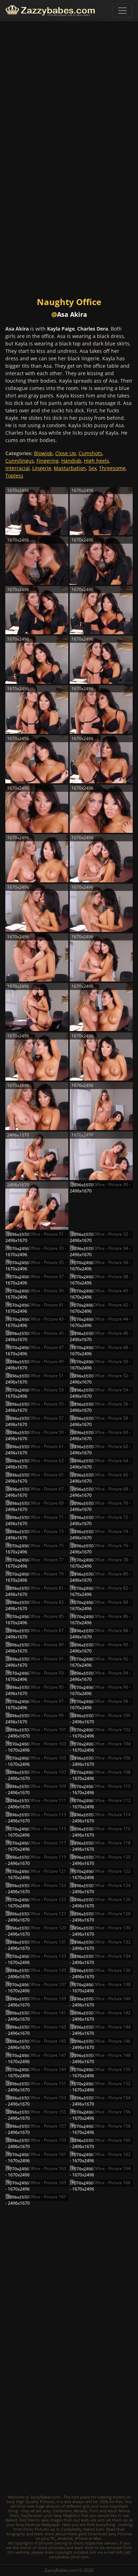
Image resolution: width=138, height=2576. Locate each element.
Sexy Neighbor (67, 2515)
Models (81, 2511)
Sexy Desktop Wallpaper (38, 2525)
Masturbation (70, 468)
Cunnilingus (20, 461)
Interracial (18, 468)
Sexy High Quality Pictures (30, 2501)
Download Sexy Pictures (110, 2534)
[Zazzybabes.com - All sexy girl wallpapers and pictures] (50, 11)
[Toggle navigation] (122, 11)
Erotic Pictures (36, 2529)
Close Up (66, 453)
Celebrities (62, 2511)
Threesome (112, 468)
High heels (96, 461)
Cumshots (90, 453)
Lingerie (42, 468)
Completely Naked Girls (83, 2529)
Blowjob (43, 453)
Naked (11, 2520)
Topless (14, 476)
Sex (93, 468)
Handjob (71, 461)
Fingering (48, 461)
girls (87, 2506)
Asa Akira (72, 314)
